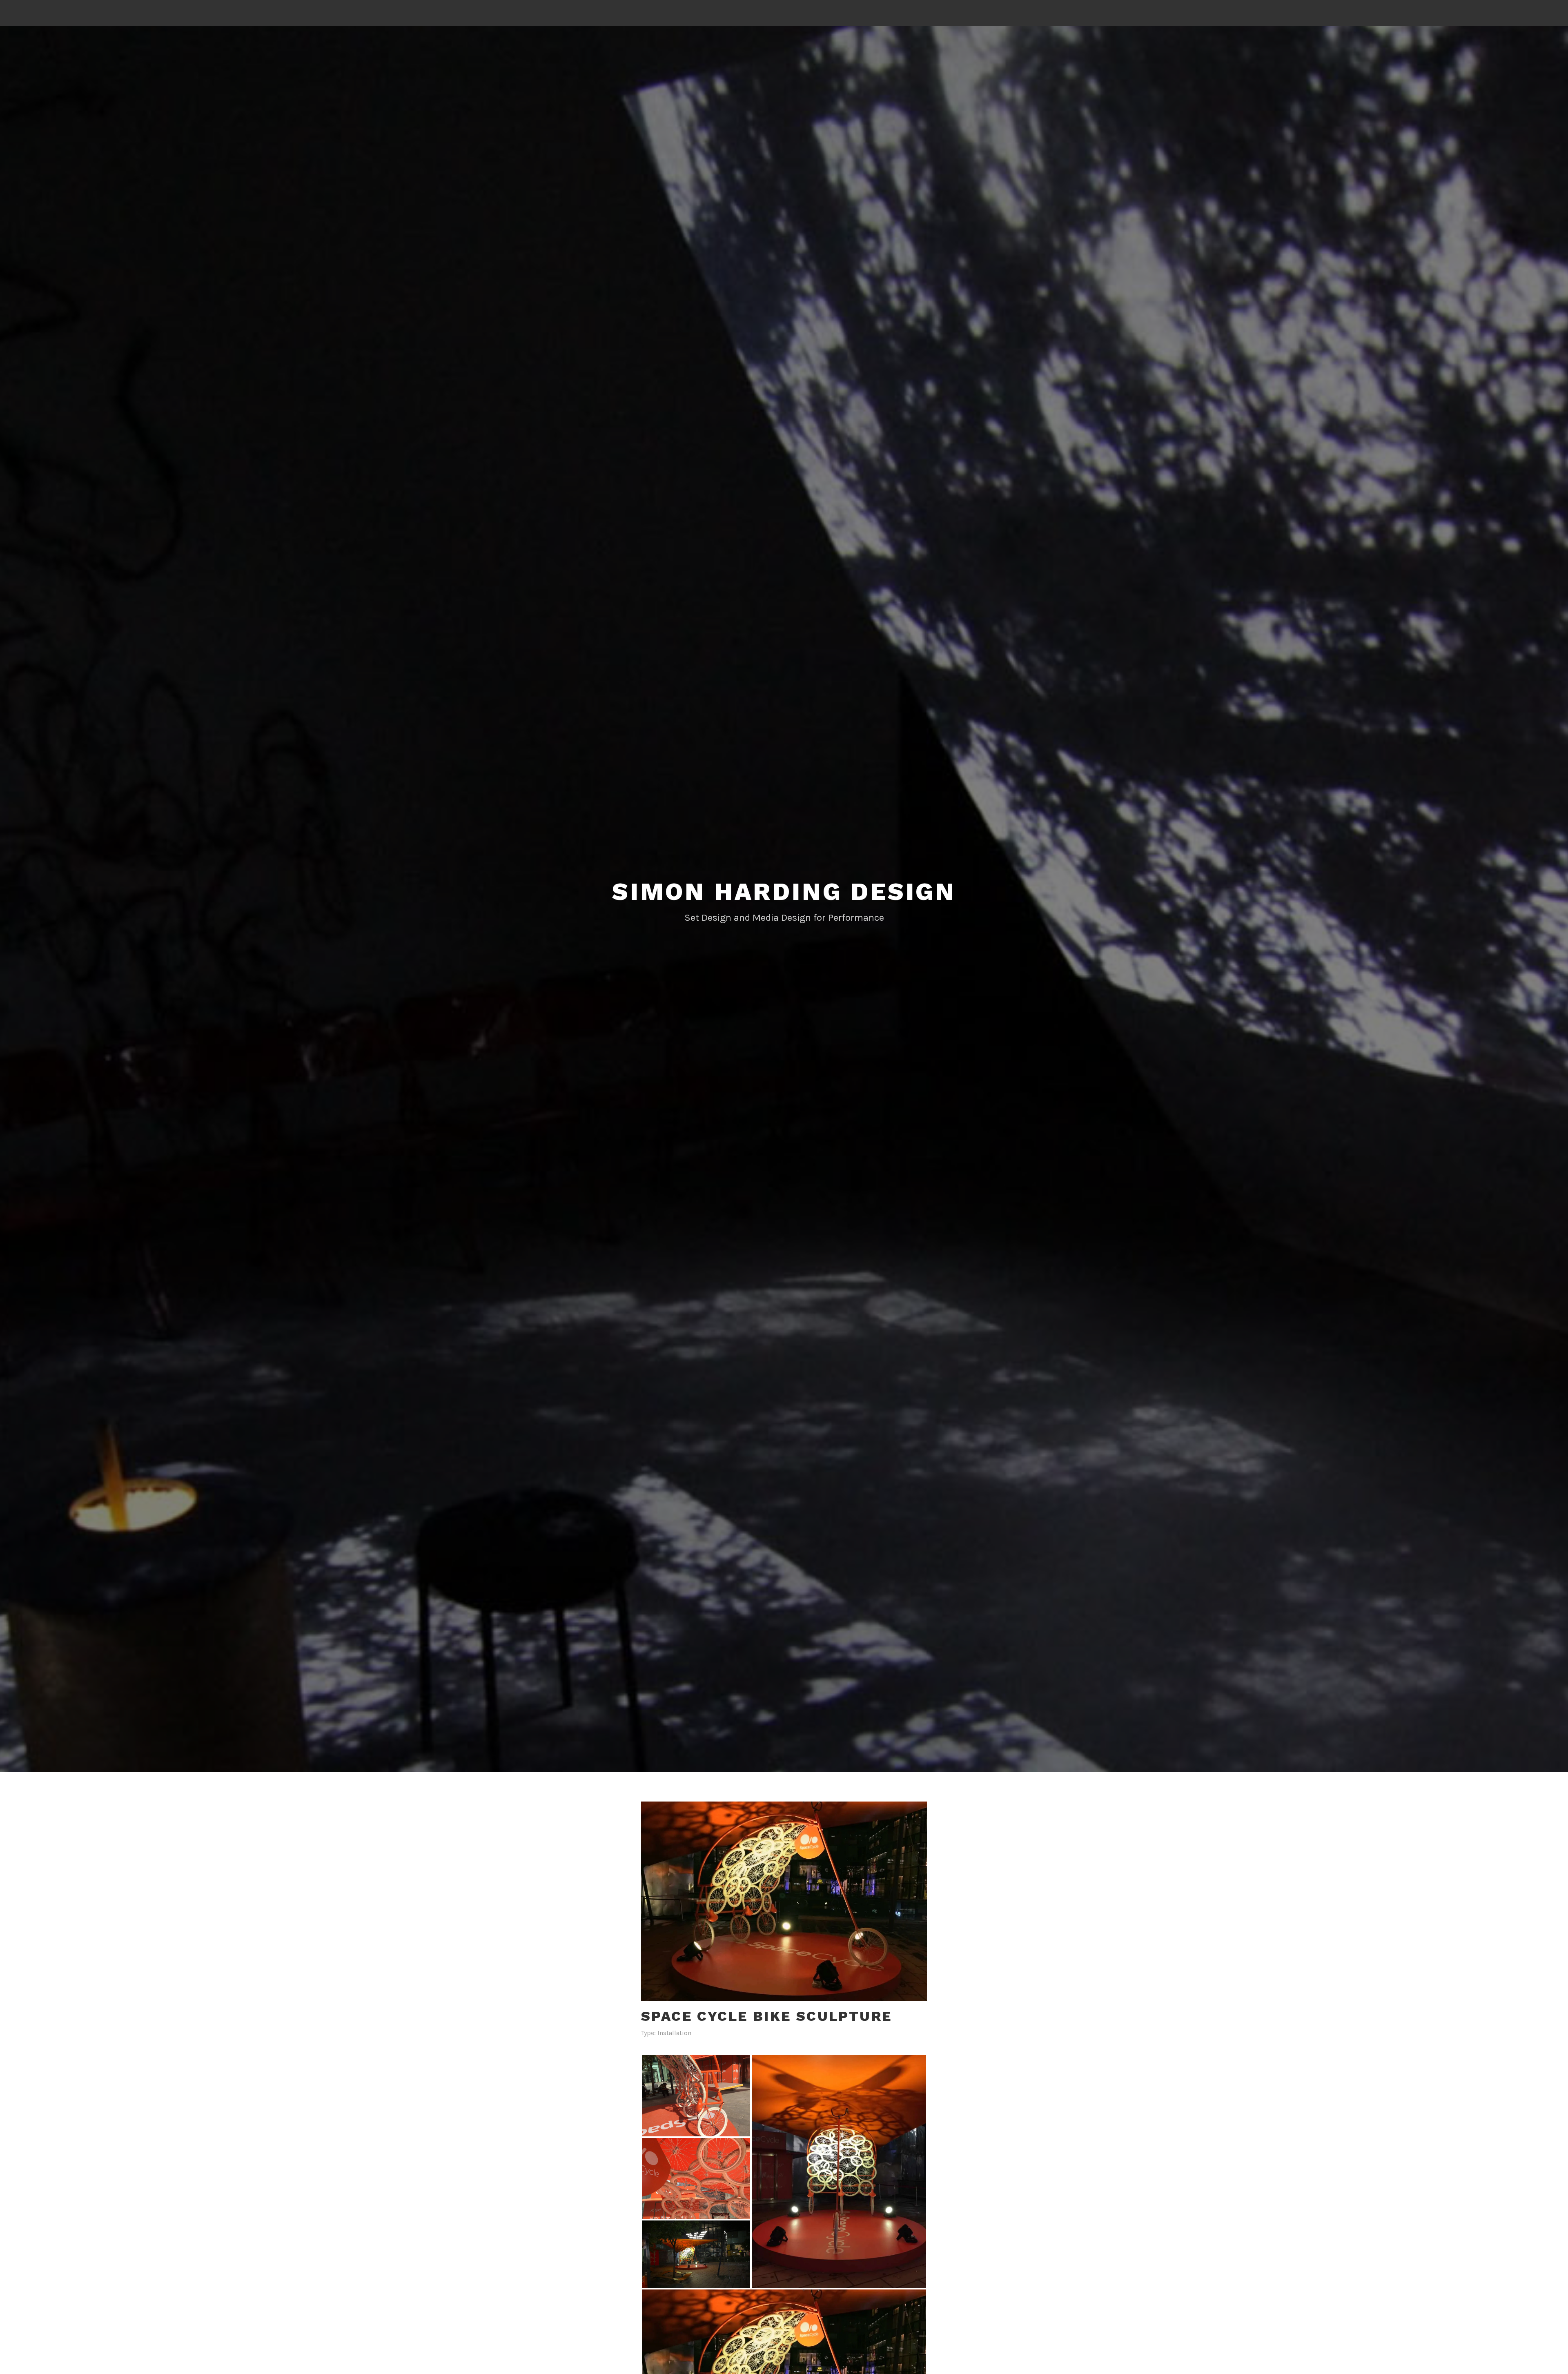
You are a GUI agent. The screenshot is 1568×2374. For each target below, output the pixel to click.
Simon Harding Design (784, 892)
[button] (696, 2096)
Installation (674, 2033)
